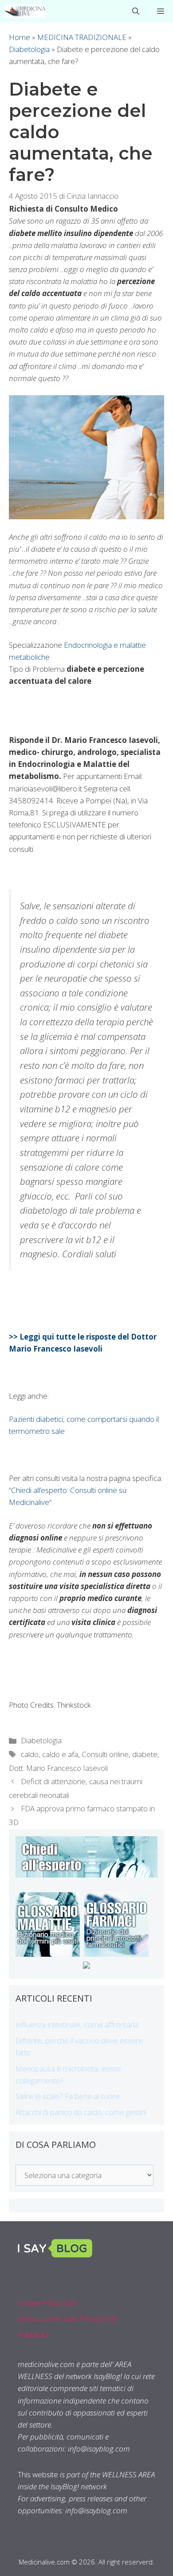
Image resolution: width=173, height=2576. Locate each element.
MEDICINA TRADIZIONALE (82, 37)
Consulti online (105, 1754)
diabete (145, 1754)
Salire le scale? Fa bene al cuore (68, 2096)
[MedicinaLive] (25, 11)
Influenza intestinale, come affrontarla (77, 2024)
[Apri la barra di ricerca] (136, 11)
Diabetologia (29, 49)
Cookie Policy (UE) (47, 2303)
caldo (30, 1754)
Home (20, 37)
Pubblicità (33, 2334)
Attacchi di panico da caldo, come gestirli (81, 2112)
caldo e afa (60, 1754)
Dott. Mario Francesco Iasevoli (58, 1768)
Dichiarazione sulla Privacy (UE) (68, 2318)
